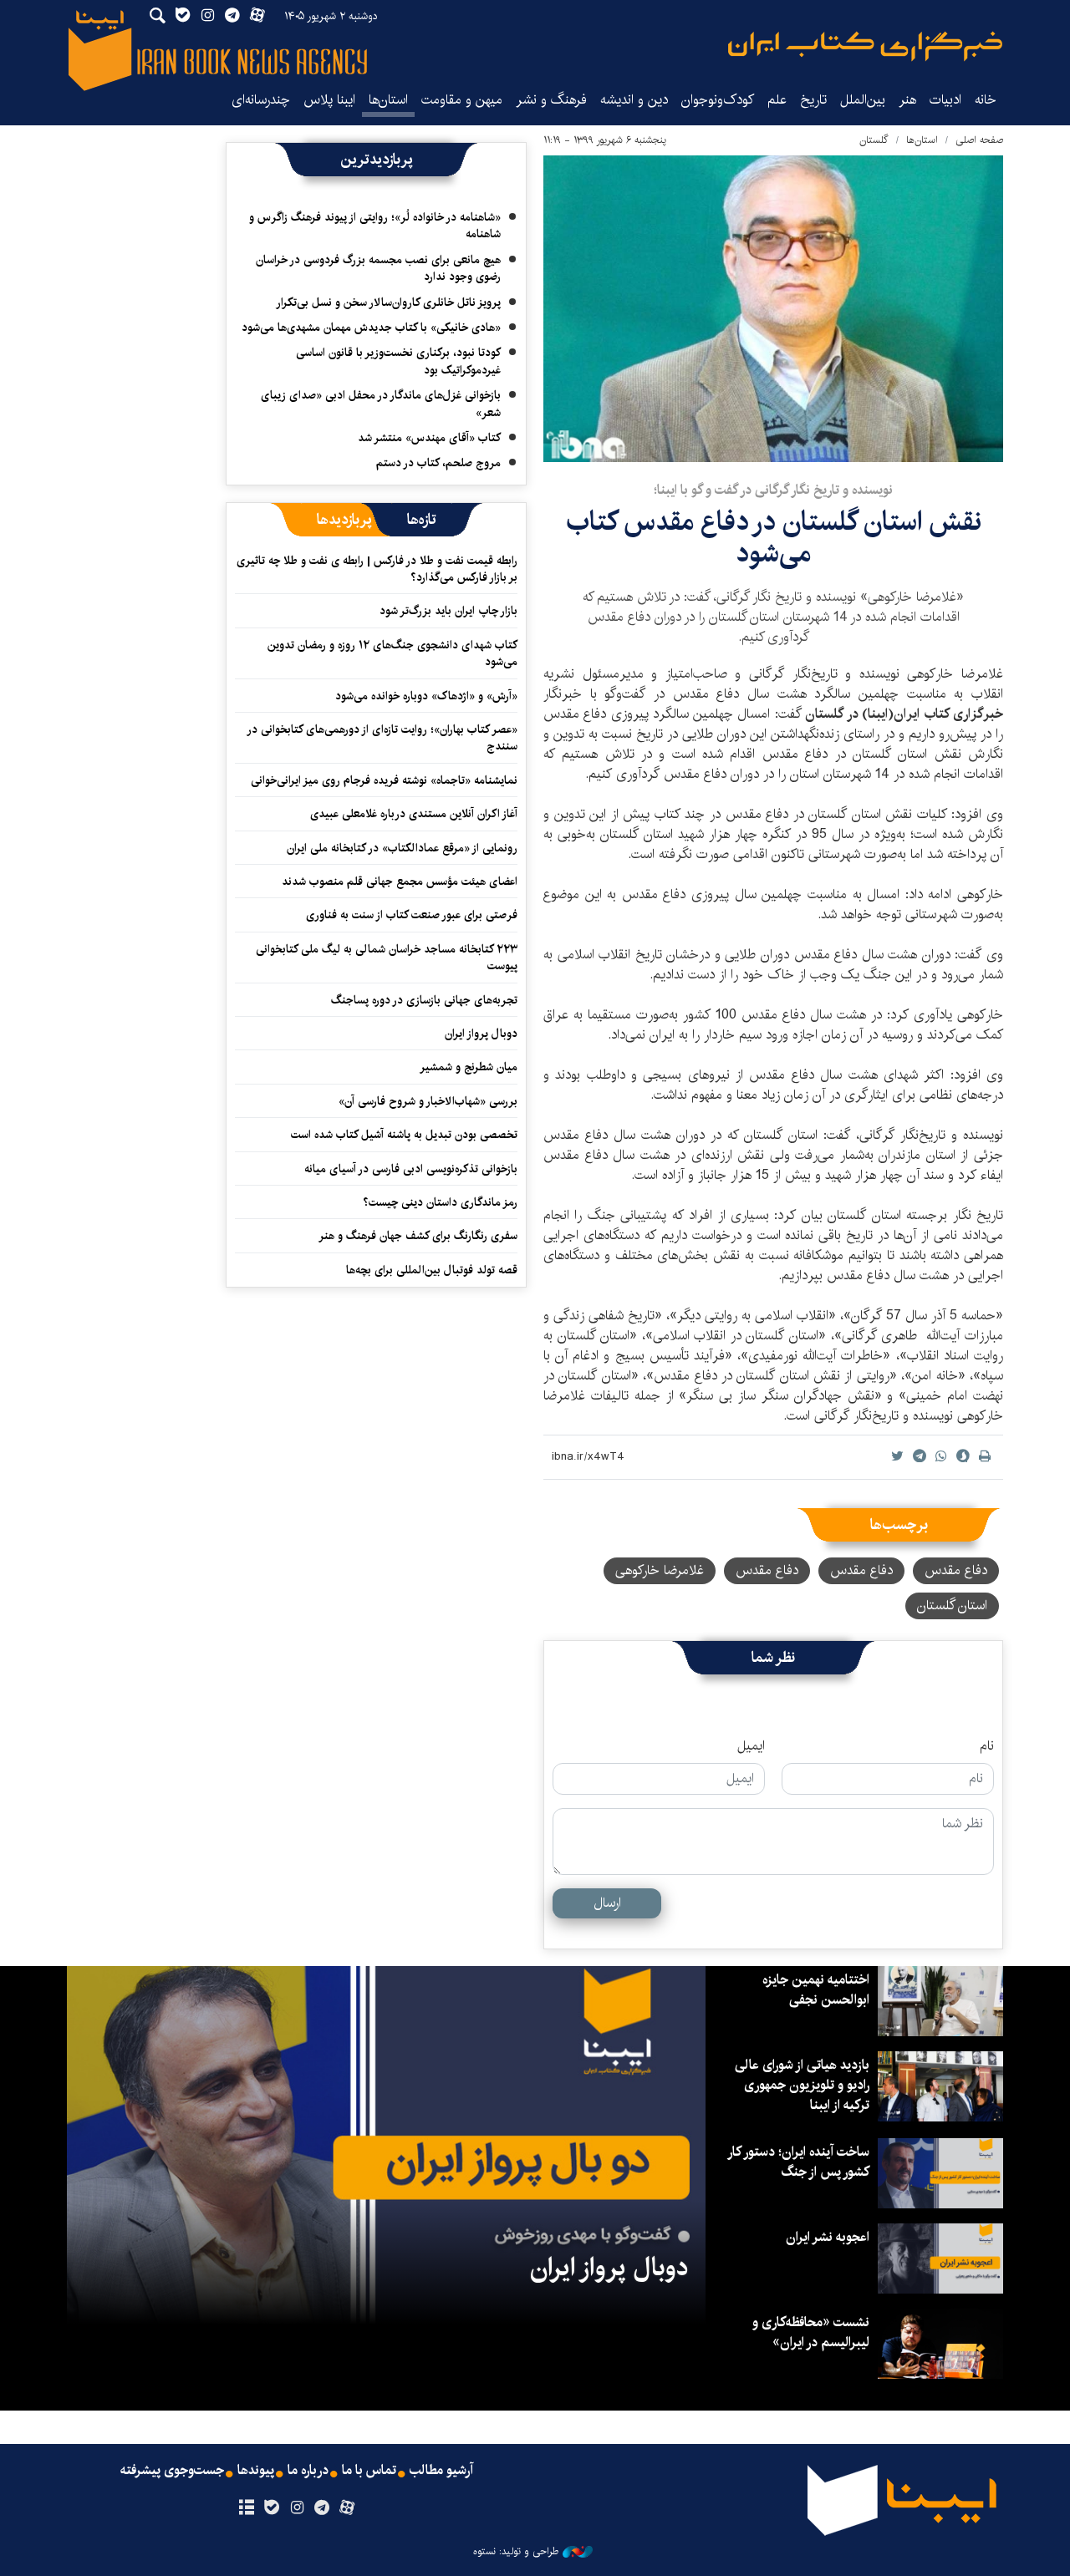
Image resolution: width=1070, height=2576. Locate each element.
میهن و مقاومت (462, 100)
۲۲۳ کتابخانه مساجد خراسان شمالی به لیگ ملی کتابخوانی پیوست (387, 958)
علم (777, 100)
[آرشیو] (246, 2508)
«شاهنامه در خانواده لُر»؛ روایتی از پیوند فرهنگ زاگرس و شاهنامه (375, 226)
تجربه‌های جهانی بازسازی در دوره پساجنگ (424, 1000)
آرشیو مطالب (441, 2471)
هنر (907, 100)
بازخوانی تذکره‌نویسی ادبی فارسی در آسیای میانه (411, 1169)
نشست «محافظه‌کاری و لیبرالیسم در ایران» (811, 2332)
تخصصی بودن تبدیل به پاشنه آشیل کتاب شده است (404, 1135)
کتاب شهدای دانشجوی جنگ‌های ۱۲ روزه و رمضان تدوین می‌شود (392, 653)
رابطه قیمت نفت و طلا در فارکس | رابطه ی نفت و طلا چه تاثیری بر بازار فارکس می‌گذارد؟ (377, 569)
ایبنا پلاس (329, 100)
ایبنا (865, 46)
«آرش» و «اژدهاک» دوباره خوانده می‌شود (426, 696)
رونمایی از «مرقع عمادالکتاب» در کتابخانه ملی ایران (402, 848)
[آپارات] (347, 2508)
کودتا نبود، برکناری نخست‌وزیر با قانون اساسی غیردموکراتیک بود (398, 361)
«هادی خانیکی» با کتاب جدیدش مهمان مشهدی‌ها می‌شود (371, 328)
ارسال (607, 1903)
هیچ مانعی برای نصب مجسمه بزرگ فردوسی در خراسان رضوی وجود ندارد (378, 268)
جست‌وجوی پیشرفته (172, 2471)
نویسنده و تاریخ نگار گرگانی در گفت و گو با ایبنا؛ (773, 490)
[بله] (271, 2508)
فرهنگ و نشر (551, 100)
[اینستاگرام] (296, 2508)
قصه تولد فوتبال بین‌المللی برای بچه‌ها (432, 1270)
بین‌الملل (863, 100)
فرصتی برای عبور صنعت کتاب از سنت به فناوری (412, 915)
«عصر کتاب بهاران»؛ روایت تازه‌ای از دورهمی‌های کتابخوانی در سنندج (383, 738)
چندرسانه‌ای (261, 100)
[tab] (422, 520)
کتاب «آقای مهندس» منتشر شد (429, 438)
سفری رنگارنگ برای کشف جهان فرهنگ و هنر (418, 1236)
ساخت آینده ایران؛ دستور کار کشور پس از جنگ (799, 2162)
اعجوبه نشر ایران (828, 2237)
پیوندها (256, 2471)
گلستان (874, 140)
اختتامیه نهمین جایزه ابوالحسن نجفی (816, 1990)
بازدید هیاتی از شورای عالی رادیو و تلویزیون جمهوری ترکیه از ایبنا (802, 2085)
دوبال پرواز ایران (481, 1034)
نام (987, 1746)
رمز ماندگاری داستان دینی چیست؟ (440, 1202)
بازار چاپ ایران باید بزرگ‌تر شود (448, 611)
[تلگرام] (322, 2508)
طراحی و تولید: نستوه (516, 2552)
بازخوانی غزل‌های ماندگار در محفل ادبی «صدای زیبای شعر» (381, 404)
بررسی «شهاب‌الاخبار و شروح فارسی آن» (428, 1101)
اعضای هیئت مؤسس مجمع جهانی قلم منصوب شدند (400, 882)
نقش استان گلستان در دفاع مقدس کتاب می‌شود (774, 538)
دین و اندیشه (634, 100)
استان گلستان (952, 1606)
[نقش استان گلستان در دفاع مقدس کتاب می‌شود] (773, 309)
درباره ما (308, 2471)
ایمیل (751, 1746)
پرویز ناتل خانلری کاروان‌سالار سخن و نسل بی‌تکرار (388, 302)
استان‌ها (388, 100)
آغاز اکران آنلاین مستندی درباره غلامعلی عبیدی (414, 814)
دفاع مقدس (956, 1570)
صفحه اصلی (979, 140)
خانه (986, 100)
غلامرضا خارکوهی (660, 1570)
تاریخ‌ (813, 100)
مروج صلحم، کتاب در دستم (438, 463)
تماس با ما (369, 2471)
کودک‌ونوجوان (718, 100)
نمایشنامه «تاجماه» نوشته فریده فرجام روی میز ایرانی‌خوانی (384, 780)
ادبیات (945, 100)
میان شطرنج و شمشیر (469, 1067)
